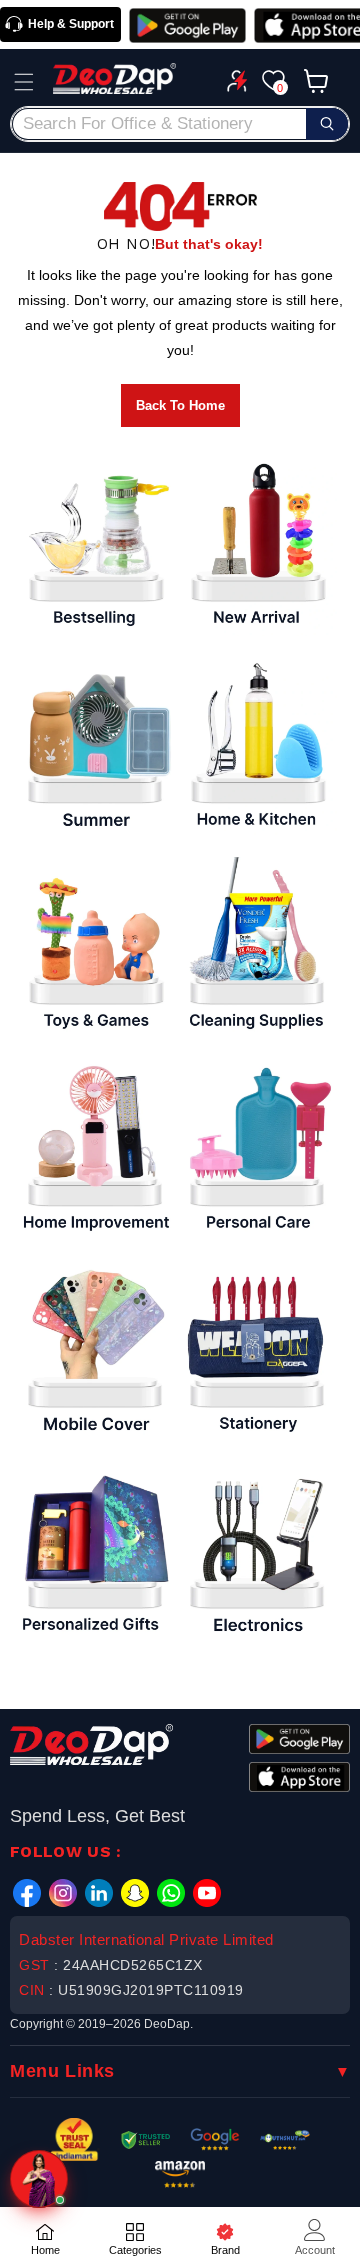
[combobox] (180, 124)
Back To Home (180, 405)
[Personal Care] (257, 1149)
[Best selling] (95, 545)
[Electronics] (257, 1552)
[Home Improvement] (95, 1149)
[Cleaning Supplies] (257, 948)
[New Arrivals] (257, 545)
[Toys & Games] (95, 948)
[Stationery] (257, 1351)
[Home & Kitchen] (257, 746)
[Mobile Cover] (95, 1351)
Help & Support (71, 24)
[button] (24, 82)
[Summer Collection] (95, 746)
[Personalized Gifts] (95, 1552)
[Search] (327, 124)
